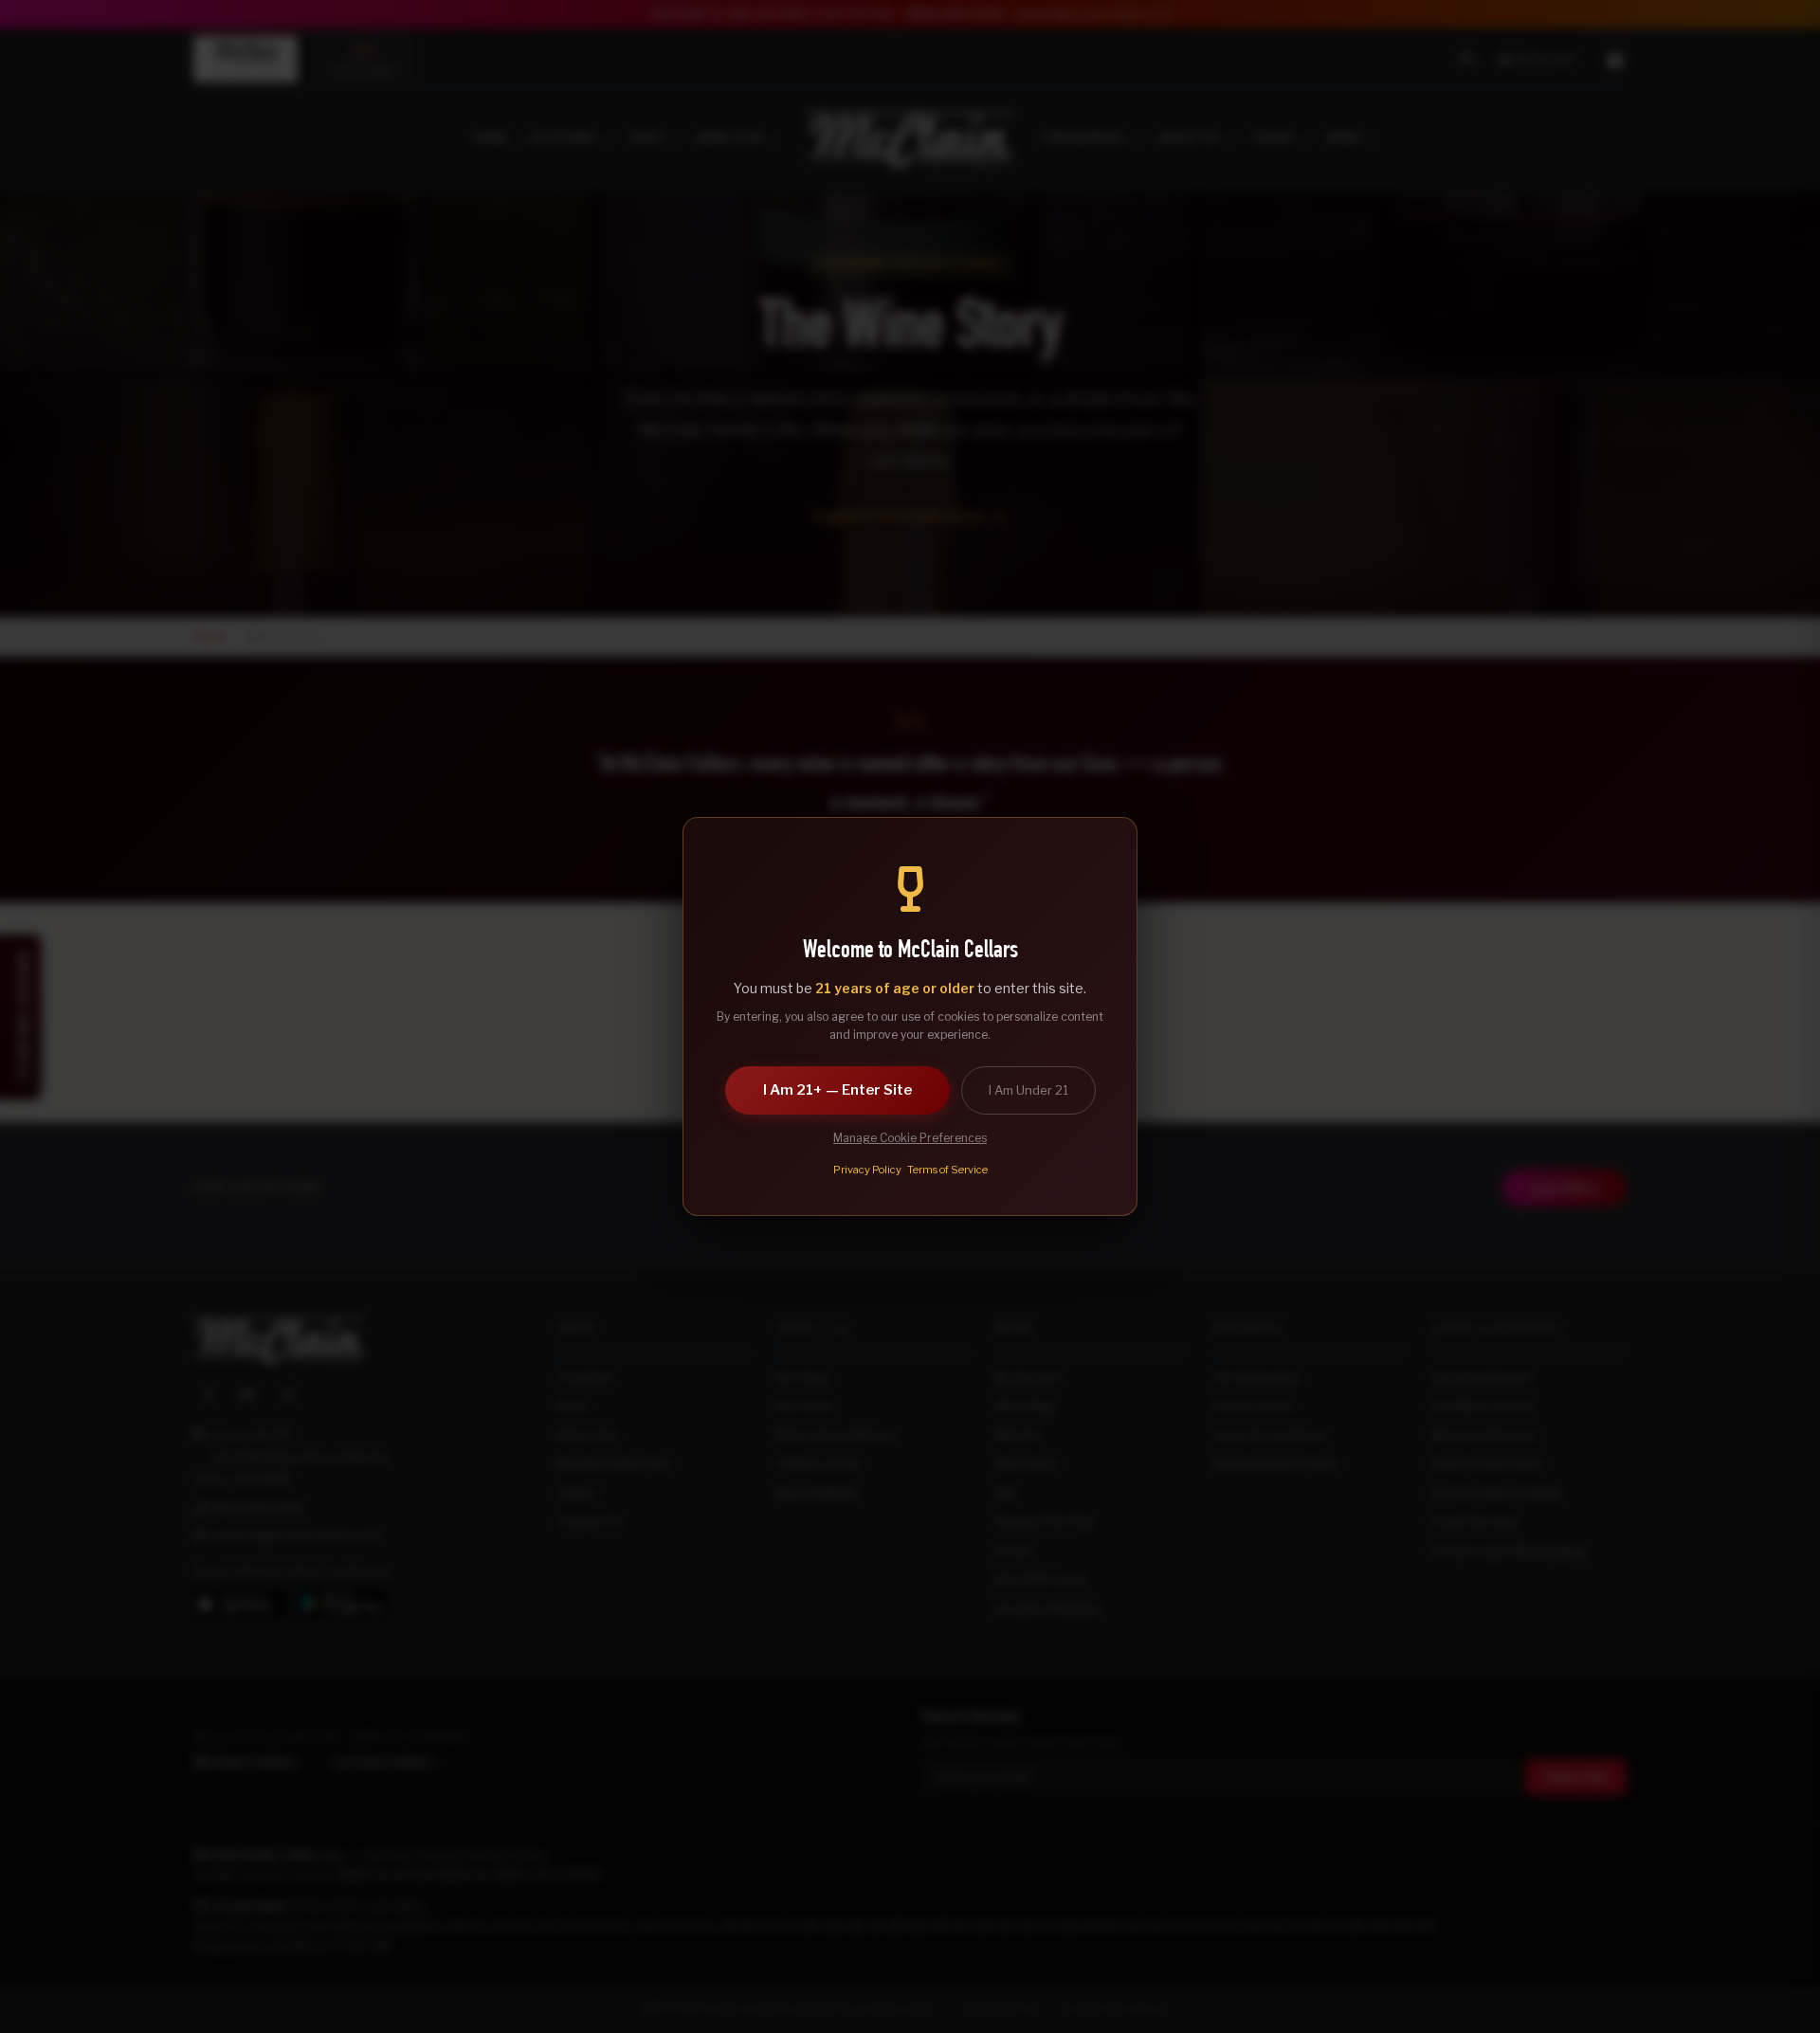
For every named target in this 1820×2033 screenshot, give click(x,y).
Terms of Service (947, 1170)
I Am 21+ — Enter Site (837, 1090)
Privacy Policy (867, 1170)
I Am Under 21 (1028, 1090)
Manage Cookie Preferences (910, 1138)
